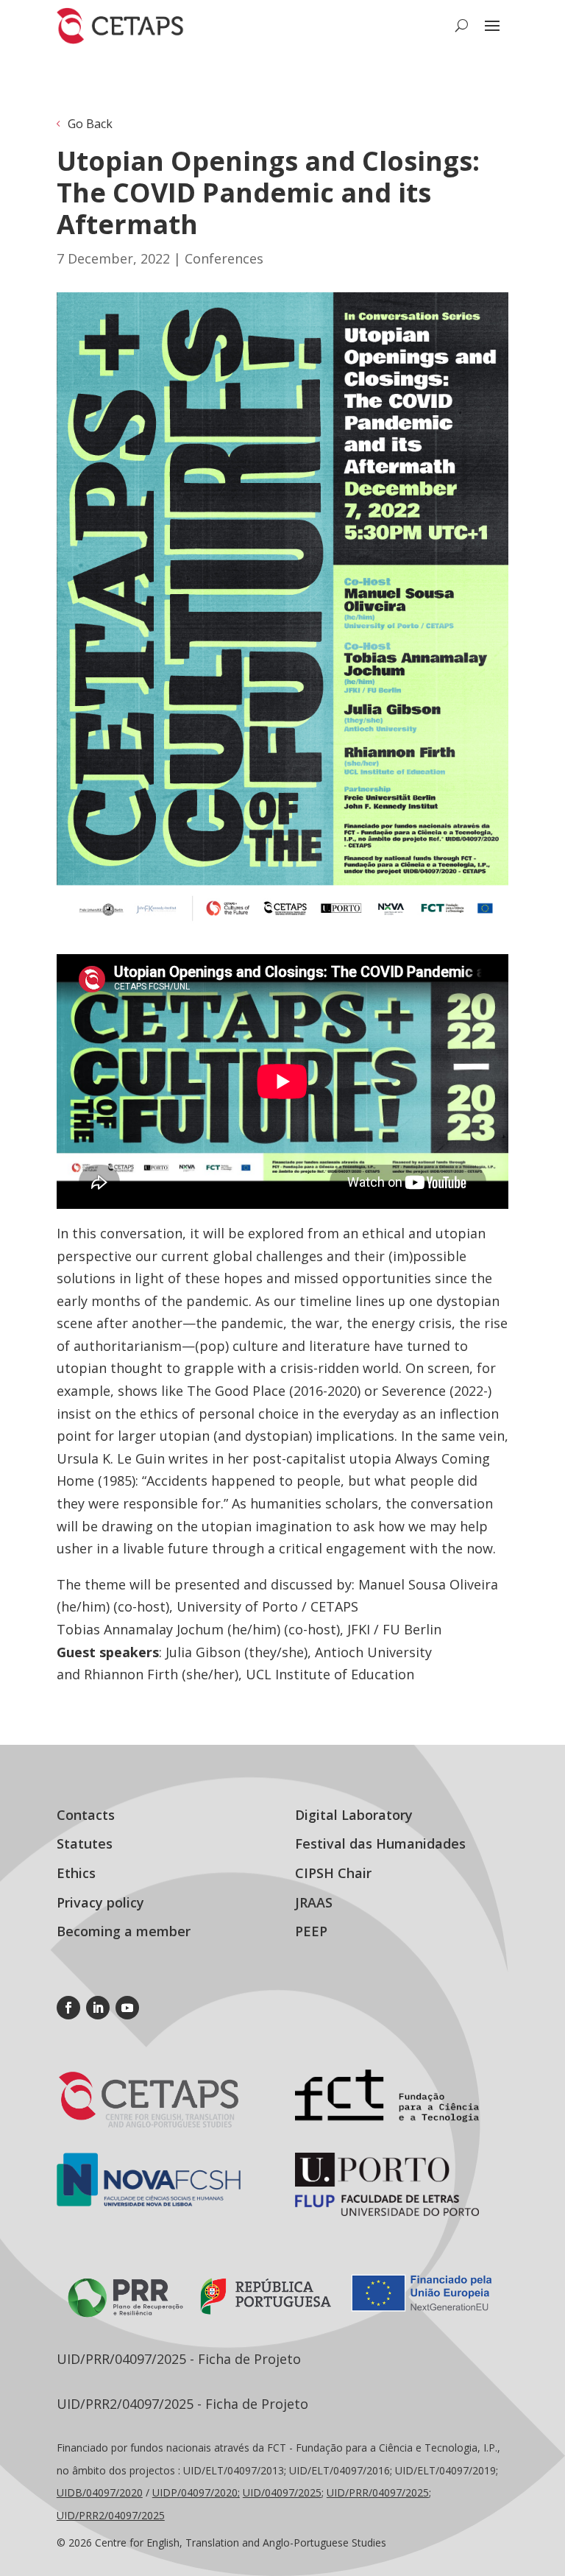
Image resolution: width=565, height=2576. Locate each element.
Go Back (90, 124)
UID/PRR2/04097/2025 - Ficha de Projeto (182, 2404)
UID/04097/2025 (282, 2492)
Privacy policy (100, 1902)
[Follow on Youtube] (127, 2008)
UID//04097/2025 (378, 2492)
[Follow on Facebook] (68, 2008)
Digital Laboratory (354, 1815)
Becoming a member (124, 1931)
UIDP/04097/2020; (196, 2492)
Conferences (224, 258)
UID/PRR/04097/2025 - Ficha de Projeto (179, 2359)
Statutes (85, 1843)
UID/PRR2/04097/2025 (111, 2515)
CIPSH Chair (333, 1873)
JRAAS (314, 1902)
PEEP (311, 1931)
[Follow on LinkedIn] (98, 2008)
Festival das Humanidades (380, 1843)
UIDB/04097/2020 (100, 2492)
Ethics (76, 1873)
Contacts (86, 1815)
